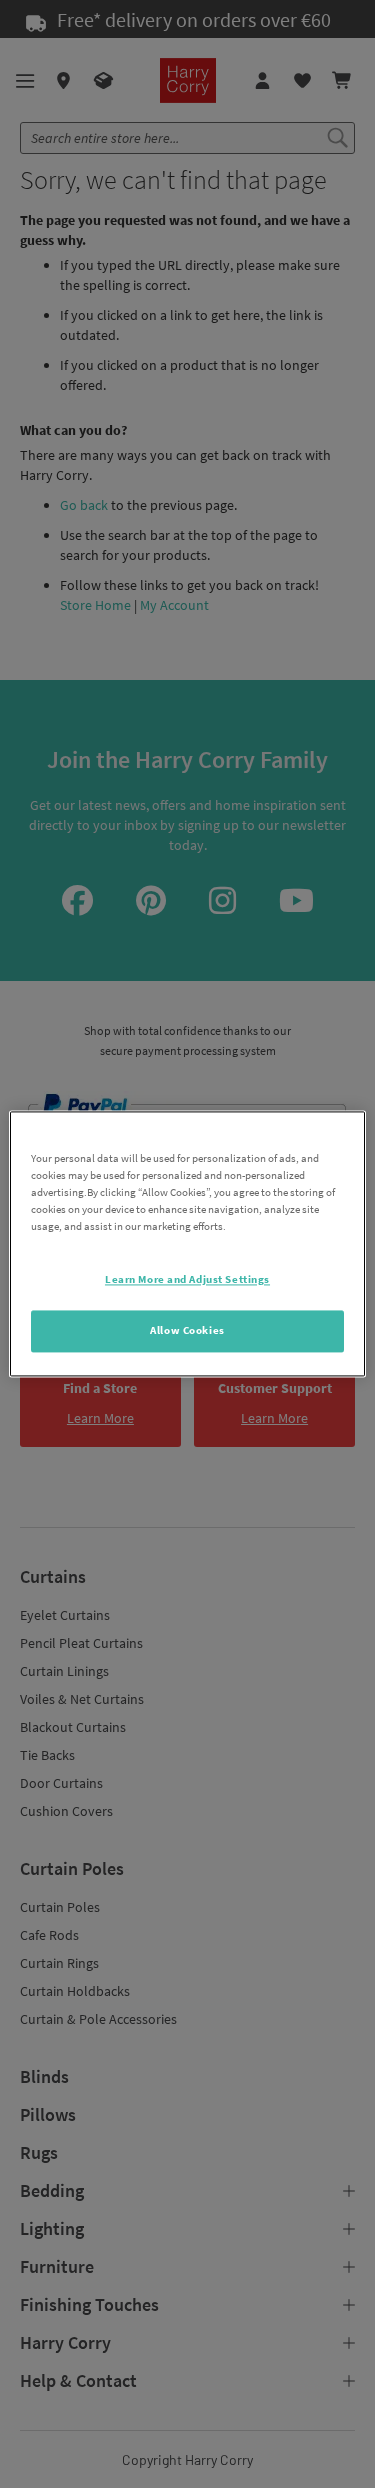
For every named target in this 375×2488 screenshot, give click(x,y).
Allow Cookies (187, 1331)
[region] (187, 1243)
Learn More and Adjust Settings (187, 1280)
